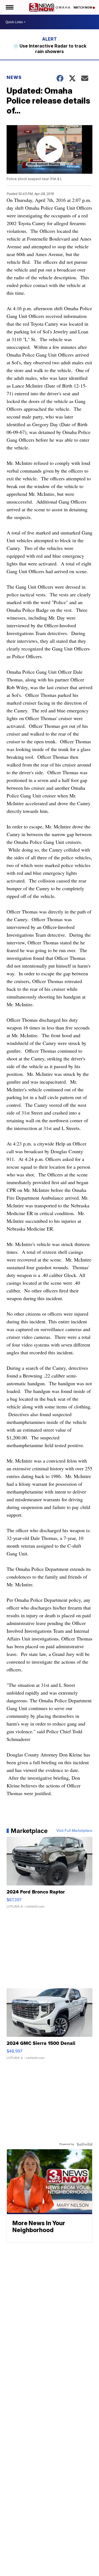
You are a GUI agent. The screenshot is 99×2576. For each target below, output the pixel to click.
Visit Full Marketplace (74, 1831)
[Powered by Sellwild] (84, 2144)
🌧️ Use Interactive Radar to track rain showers (50, 49)
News (14, 77)
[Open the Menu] (9, 7)
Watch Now (83, 7)
